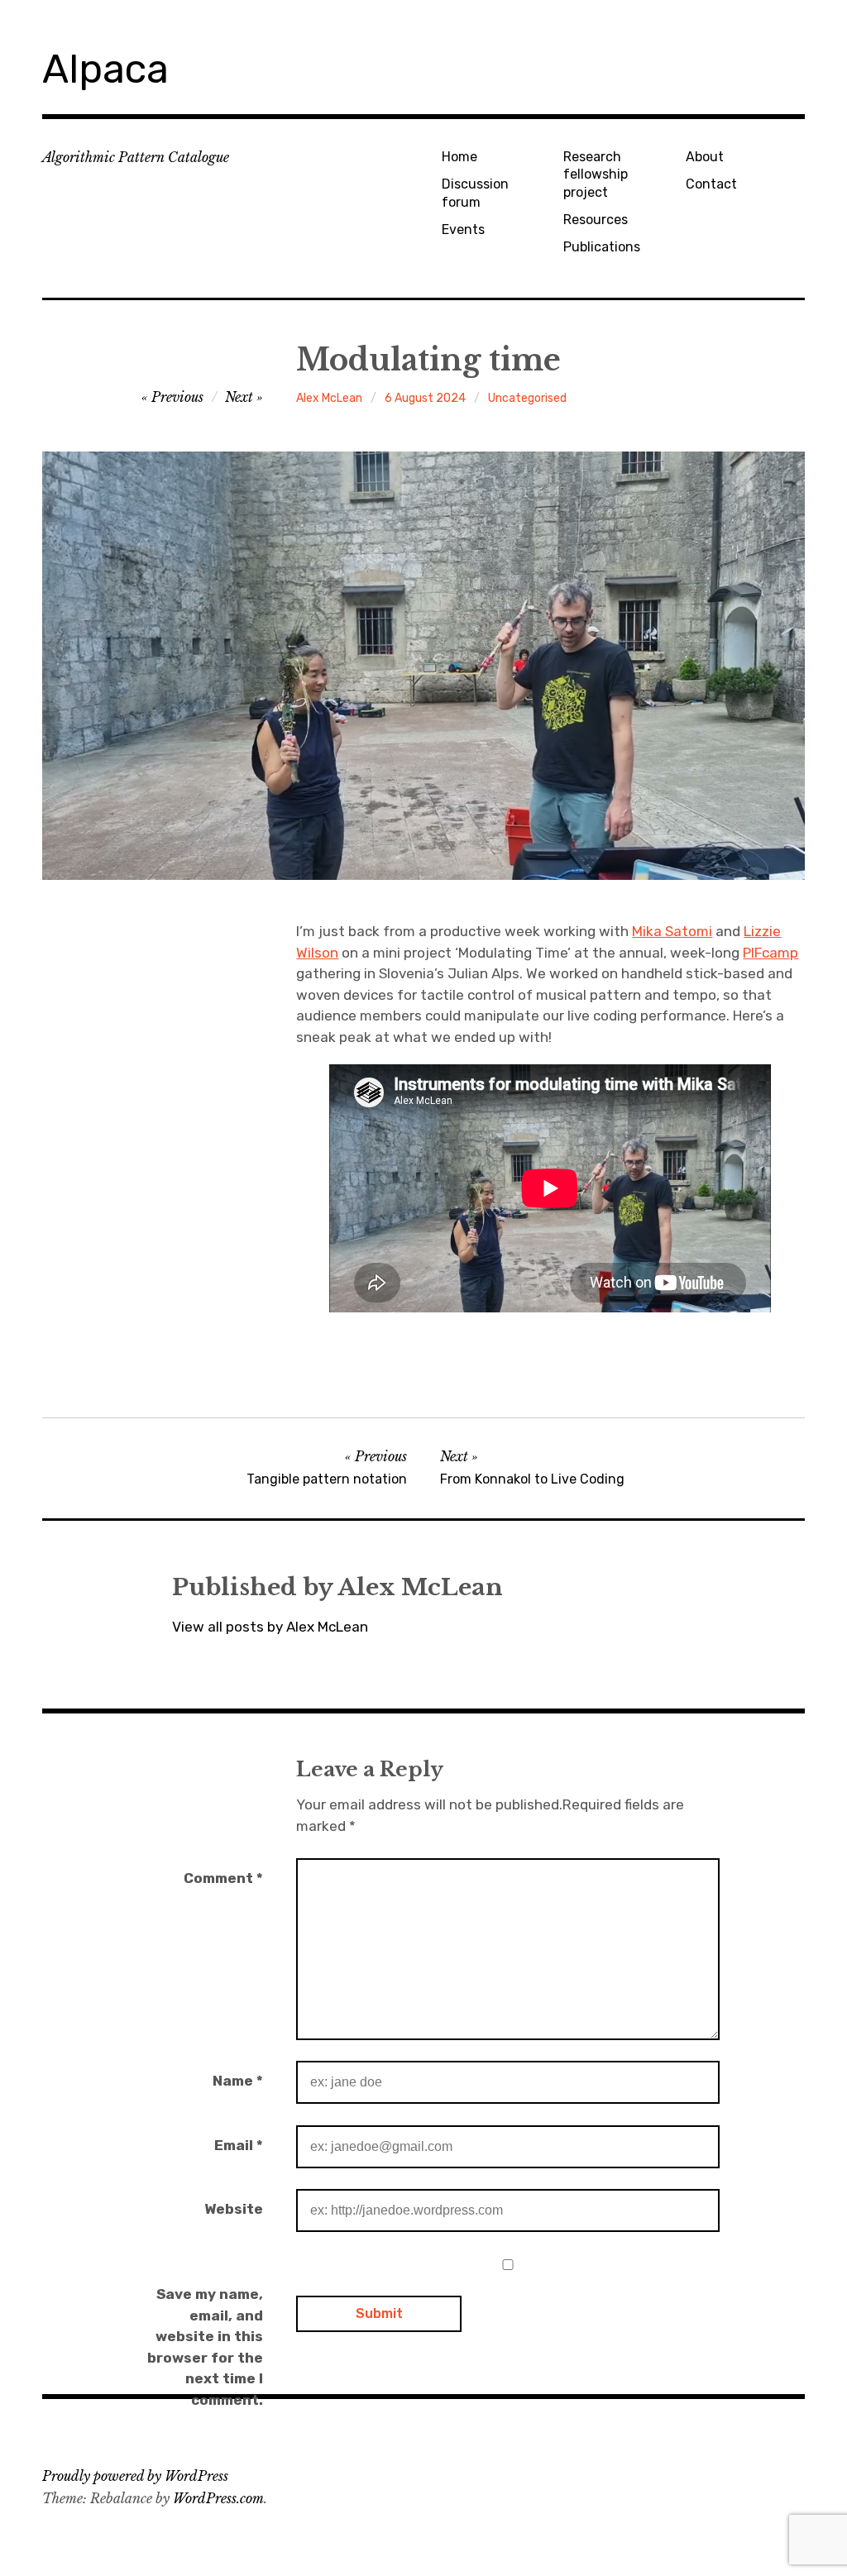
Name (238, 2081)
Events (463, 229)
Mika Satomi (672, 931)
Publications (602, 247)
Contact (711, 184)
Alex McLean (329, 398)
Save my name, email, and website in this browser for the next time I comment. (205, 2347)
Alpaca (105, 69)
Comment (223, 1878)
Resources (596, 220)
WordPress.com (218, 2498)
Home (459, 157)
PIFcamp (770, 953)
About (705, 157)
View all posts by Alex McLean (270, 1627)
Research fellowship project (596, 174)
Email (239, 2145)
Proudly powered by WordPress (135, 2476)
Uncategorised (527, 398)
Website (234, 2209)
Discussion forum (475, 193)
